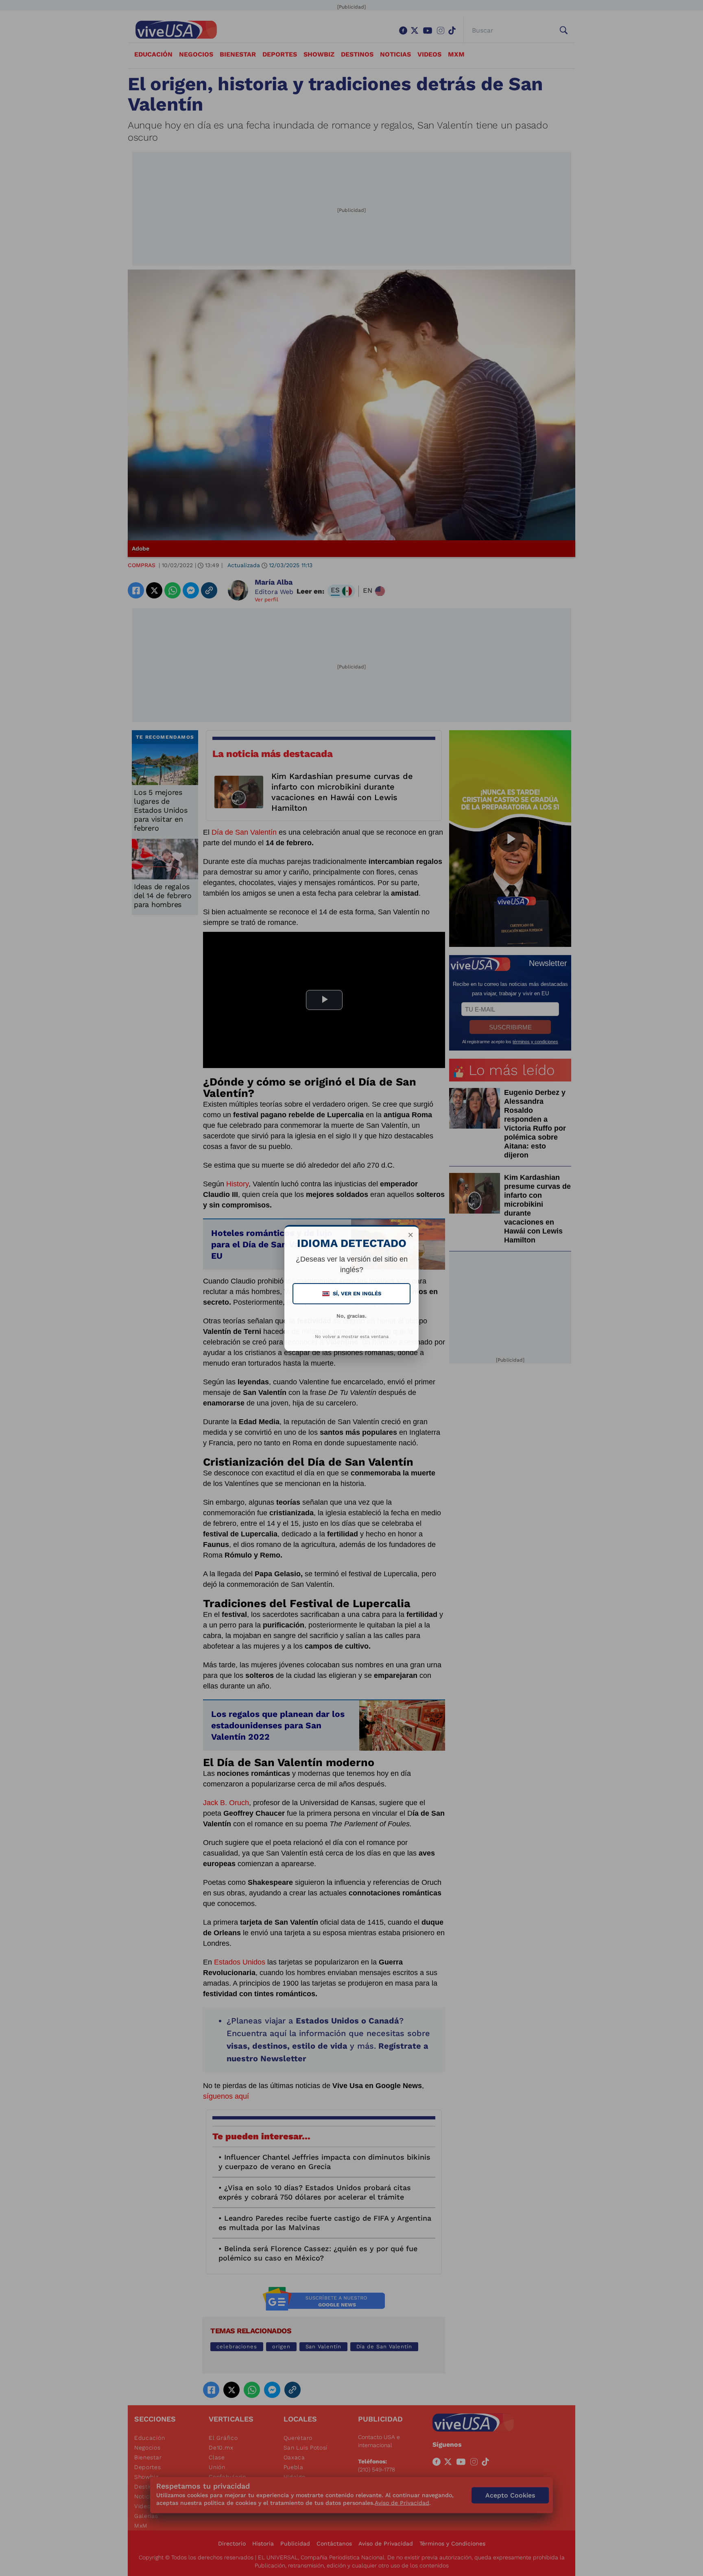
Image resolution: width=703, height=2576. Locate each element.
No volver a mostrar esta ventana (352, 1337)
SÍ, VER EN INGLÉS (352, 1293)
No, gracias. (351, 1316)
